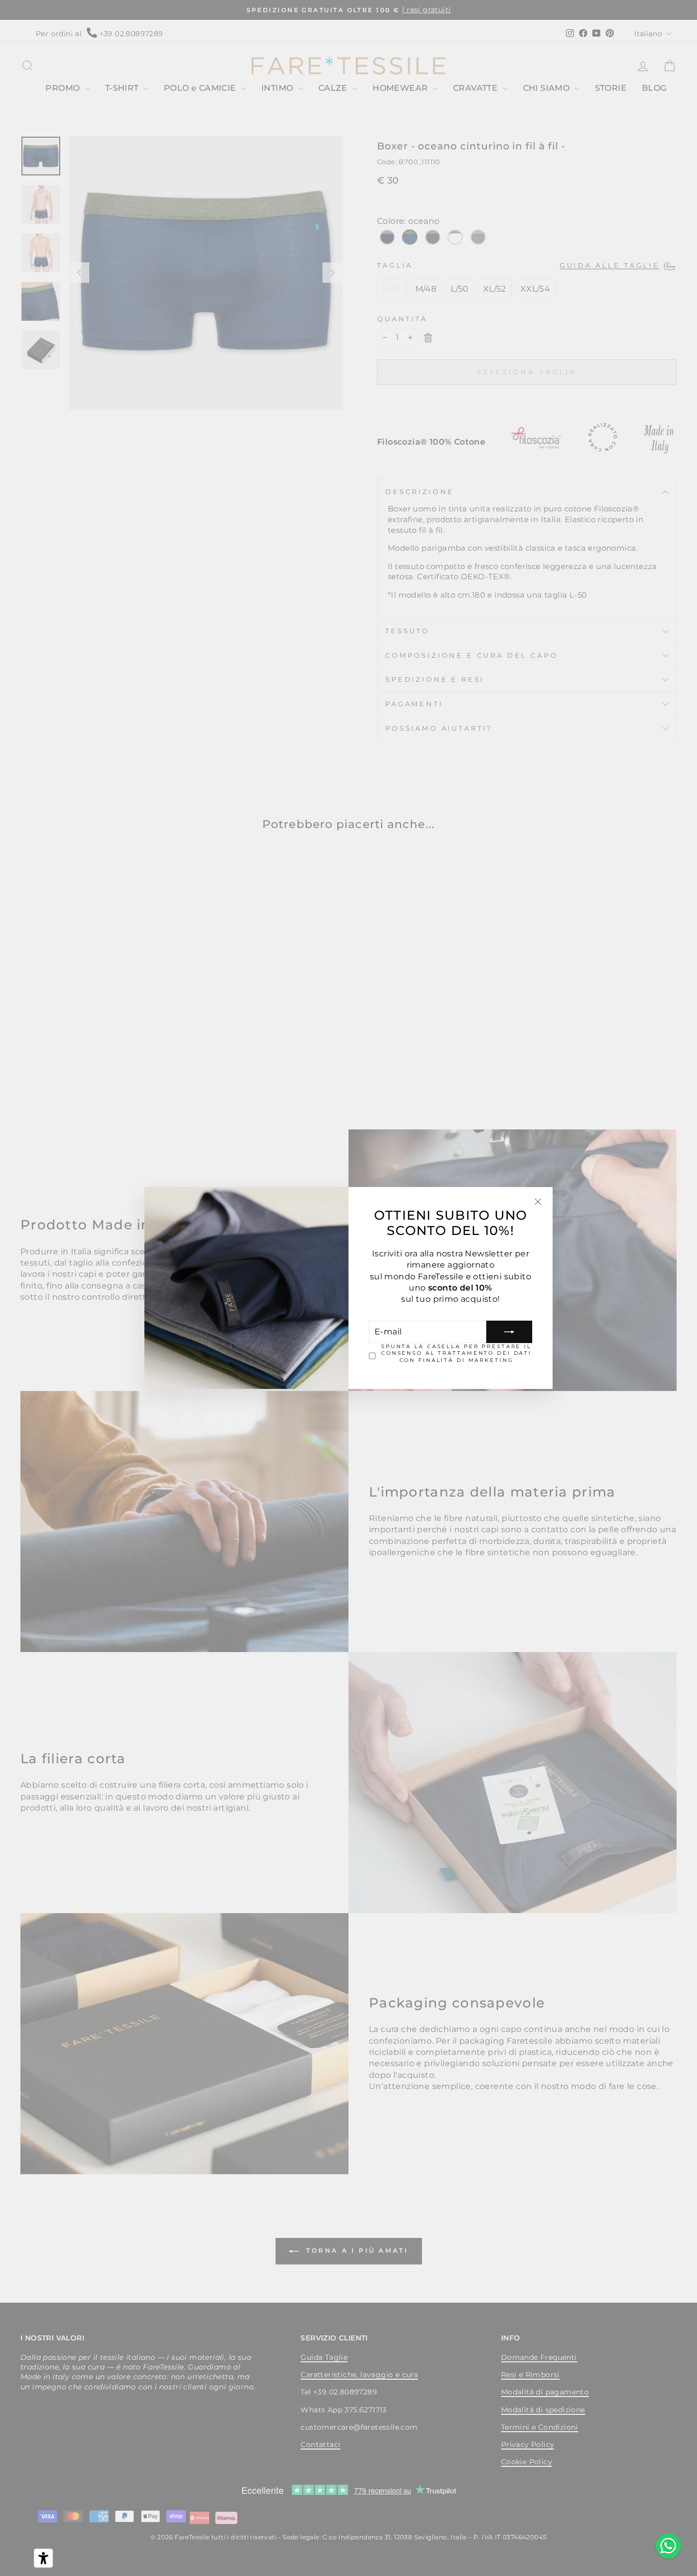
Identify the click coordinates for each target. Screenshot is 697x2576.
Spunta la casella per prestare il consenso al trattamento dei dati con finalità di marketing (456, 1353)
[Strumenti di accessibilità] (43, 2558)
